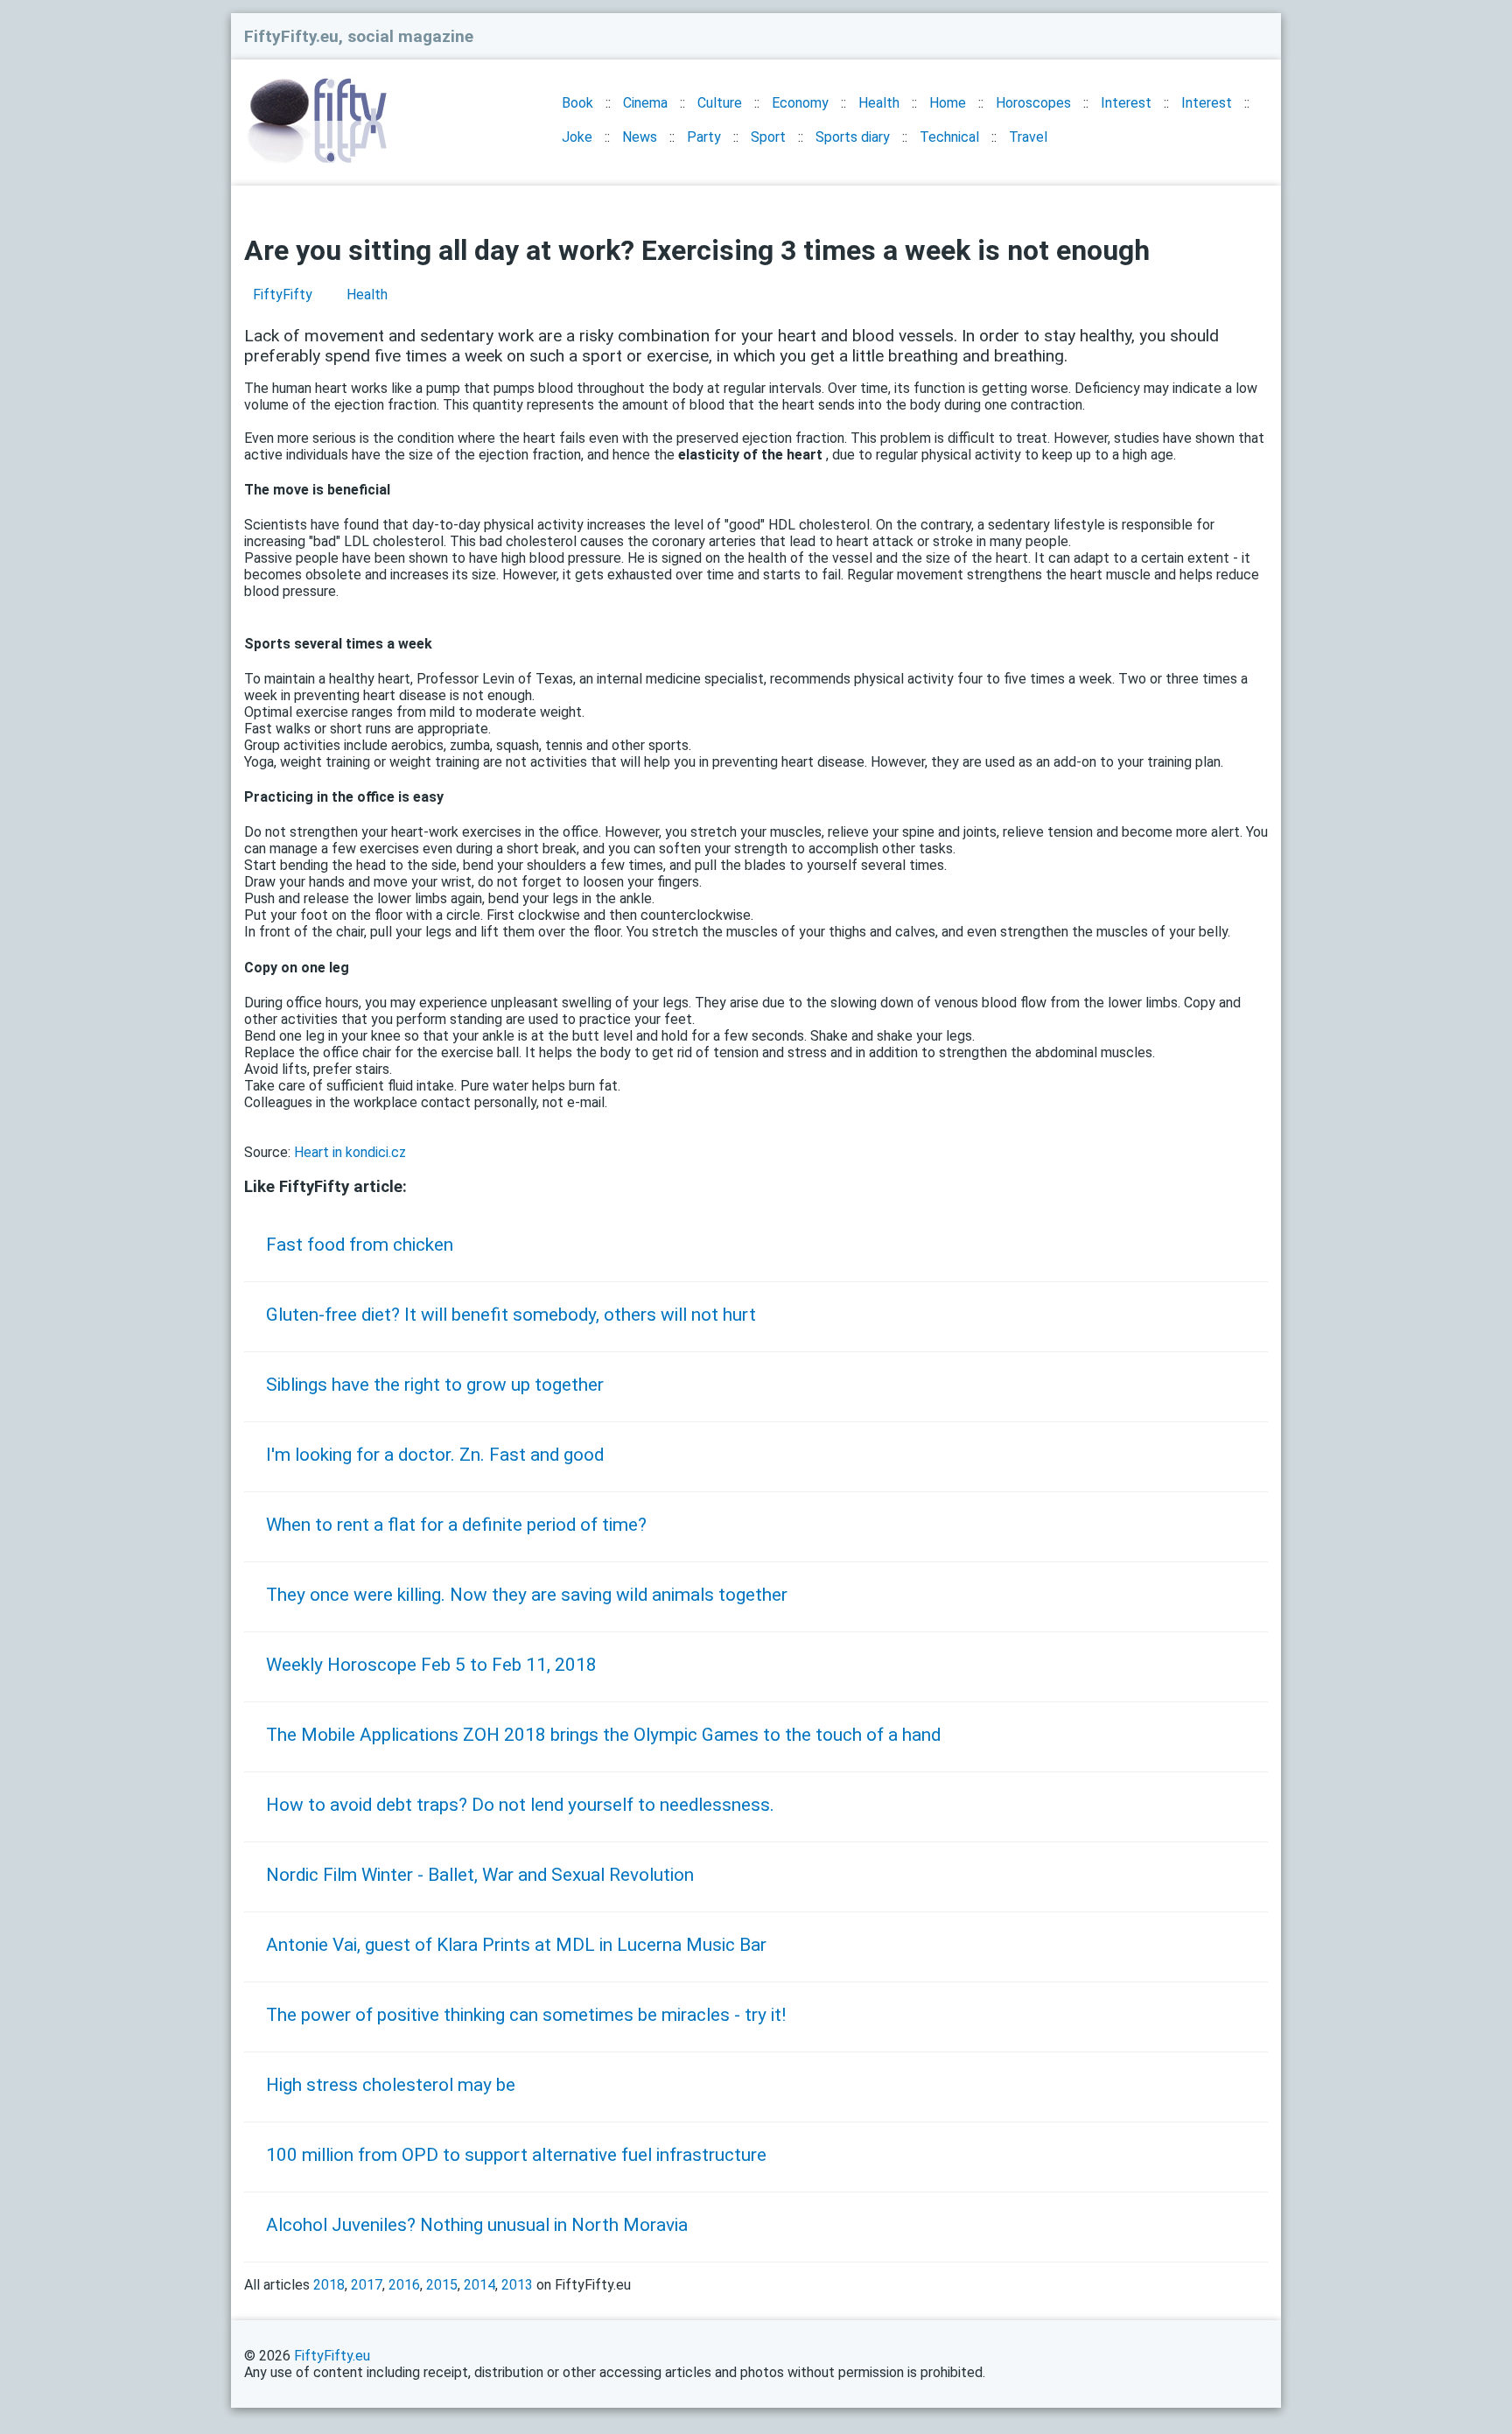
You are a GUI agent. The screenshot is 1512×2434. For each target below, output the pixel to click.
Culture (720, 103)
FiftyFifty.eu (332, 2356)
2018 (329, 2285)
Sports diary (853, 137)
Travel (1028, 137)
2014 (479, 2285)
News (640, 137)
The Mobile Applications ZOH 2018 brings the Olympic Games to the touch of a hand (603, 1735)
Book (577, 103)
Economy (800, 103)
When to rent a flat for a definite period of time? (456, 1525)
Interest (1126, 103)
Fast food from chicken (360, 1245)
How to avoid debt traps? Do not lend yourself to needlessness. (520, 1805)
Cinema (645, 103)
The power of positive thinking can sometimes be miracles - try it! (526, 2015)
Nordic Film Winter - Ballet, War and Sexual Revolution (480, 1875)
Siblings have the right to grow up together (435, 1385)
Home (948, 103)
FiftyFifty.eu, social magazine (359, 36)
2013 (517, 2285)
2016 (404, 2285)
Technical (949, 137)
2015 (442, 2285)
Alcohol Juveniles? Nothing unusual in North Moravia (477, 2225)
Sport (768, 137)
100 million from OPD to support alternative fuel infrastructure (516, 2155)
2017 (367, 2285)
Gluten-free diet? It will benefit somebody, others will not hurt (511, 1315)
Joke (577, 137)
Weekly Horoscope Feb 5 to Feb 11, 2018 (431, 1665)
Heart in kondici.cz (350, 1152)
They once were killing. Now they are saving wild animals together (527, 1595)
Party (704, 137)
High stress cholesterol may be (391, 2085)
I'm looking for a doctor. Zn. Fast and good (435, 1455)
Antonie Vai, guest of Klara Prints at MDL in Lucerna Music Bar (516, 1945)
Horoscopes (1033, 103)
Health (879, 103)
